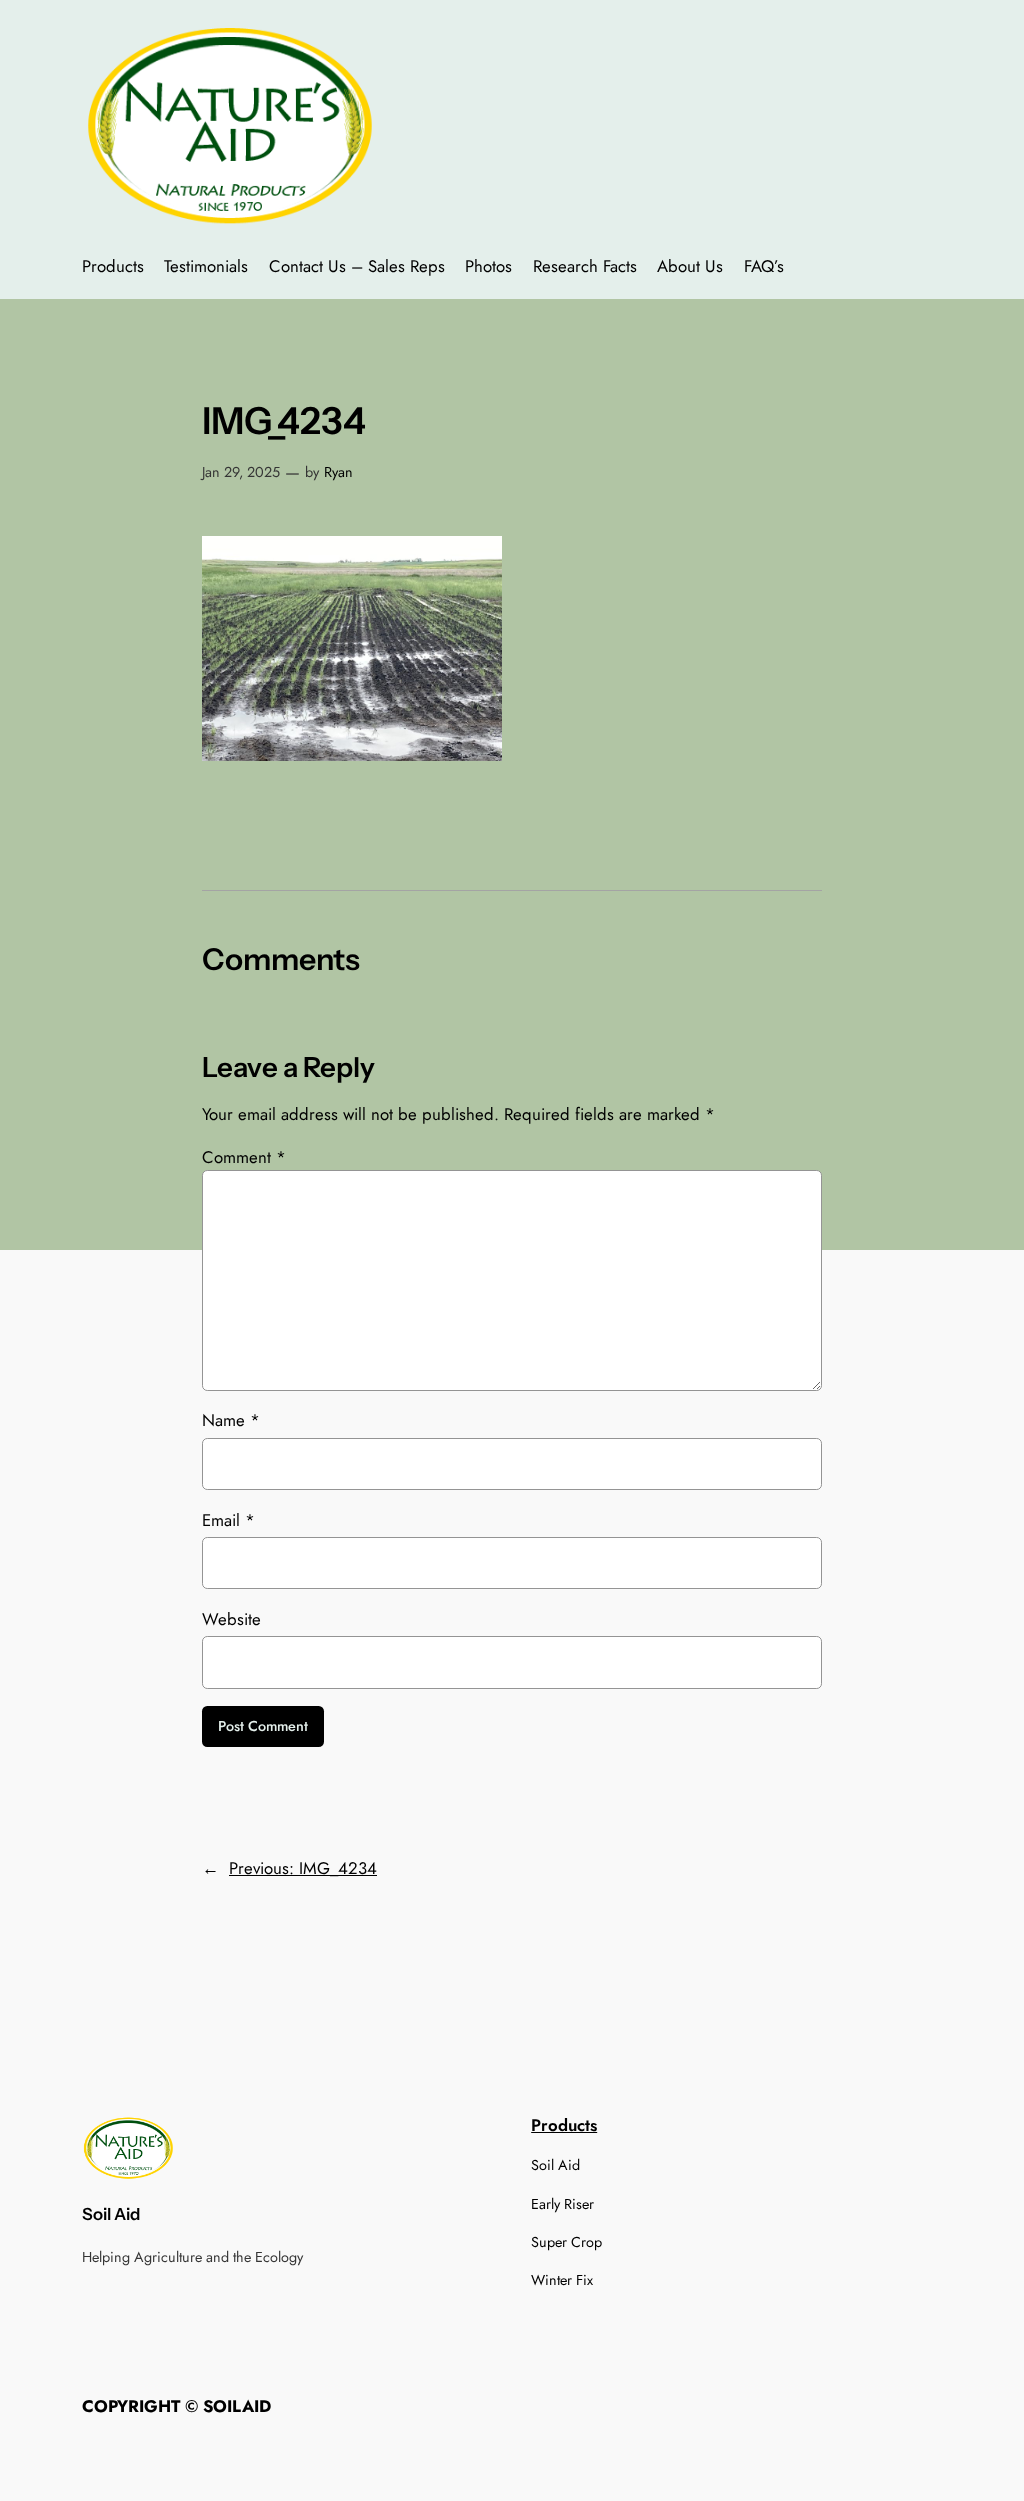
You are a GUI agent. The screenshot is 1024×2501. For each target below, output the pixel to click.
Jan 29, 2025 (241, 472)
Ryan (338, 472)
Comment (244, 1157)
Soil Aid (111, 2214)
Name (231, 1420)
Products (564, 2125)
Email (228, 1520)
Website (231, 1619)
